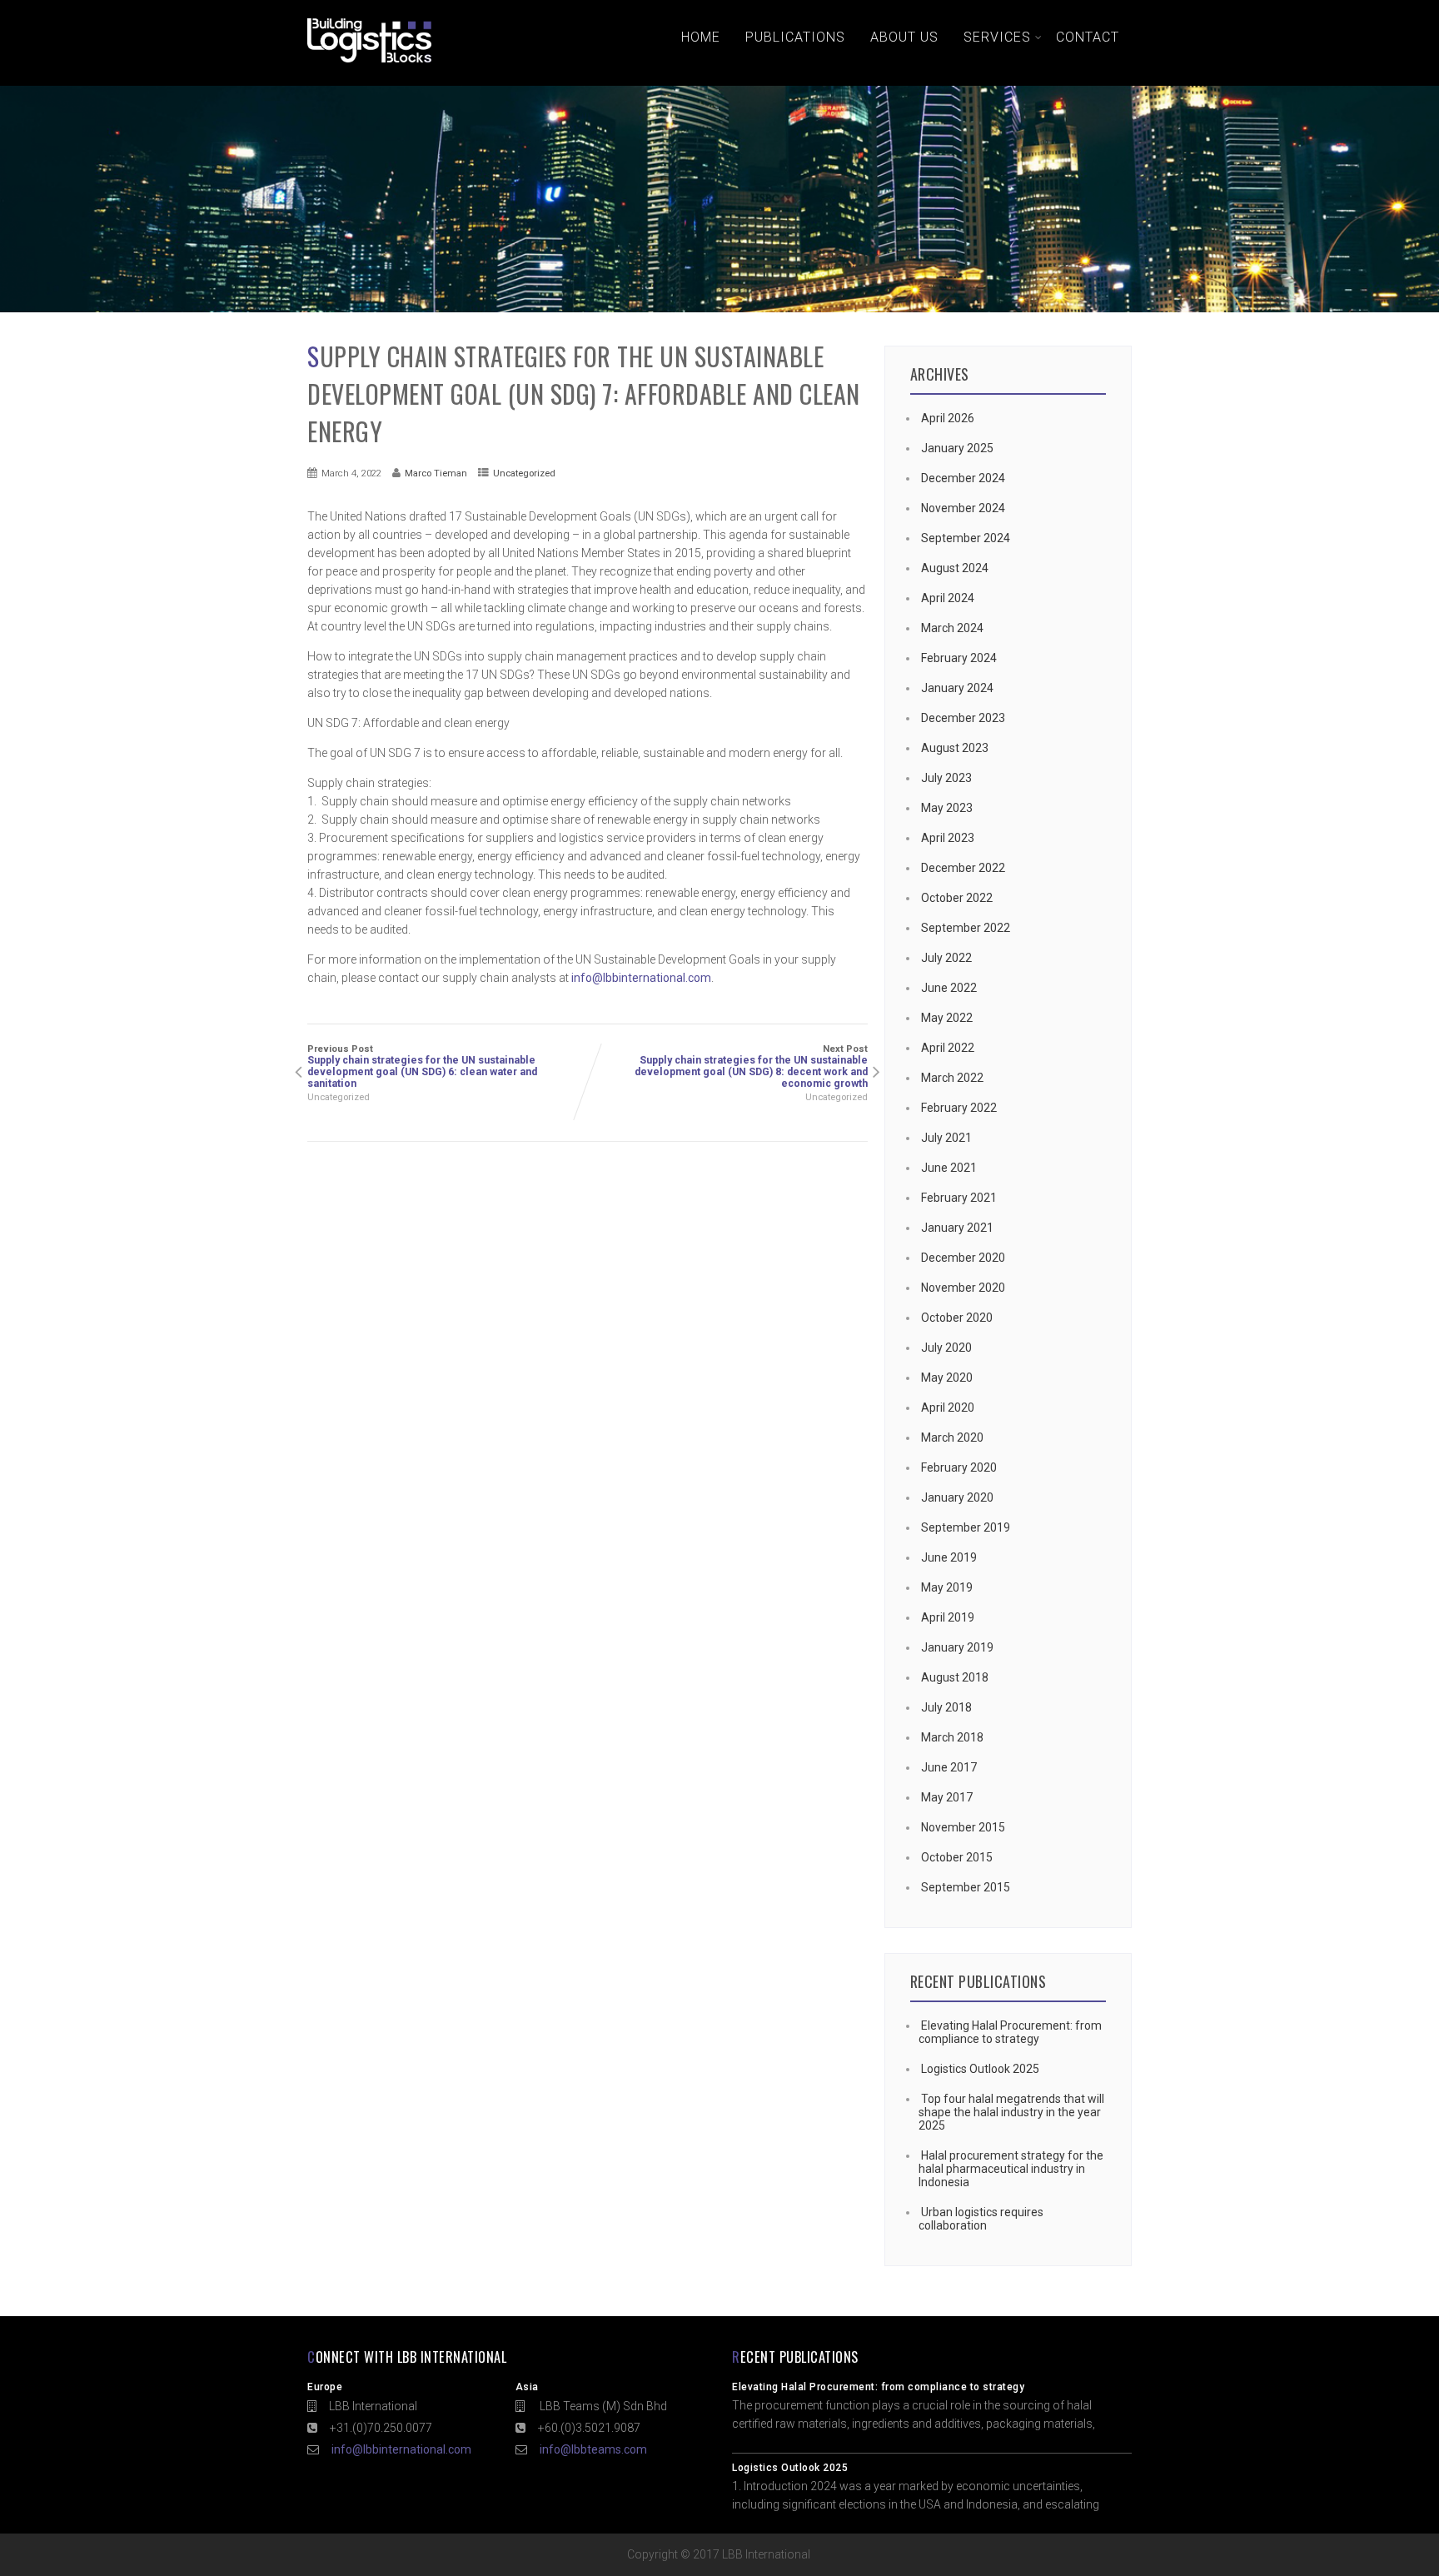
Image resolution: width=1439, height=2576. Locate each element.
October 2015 (957, 1857)
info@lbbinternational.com (641, 978)
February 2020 (959, 1467)
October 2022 (957, 898)
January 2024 (957, 688)
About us (904, 37)
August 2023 (955, 748)
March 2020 (952, 1437)
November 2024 (963, 508)
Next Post (751, 1066)
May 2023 (947, 808)
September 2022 (966, 928)
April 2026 (948, 418)
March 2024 (952, 628)
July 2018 (946, 1707)
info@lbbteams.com (593, 2449)
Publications (795, 37)
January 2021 (957, 1228)
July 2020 (946, 1348)
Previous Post (422, 1066)
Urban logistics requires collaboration (981, 2219)
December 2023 (963, 718)
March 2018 (952, 1737)
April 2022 (948, 1048)
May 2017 (947, 1797)
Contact (1088, 37)
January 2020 (957, 1497)
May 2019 (947, 1587)
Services (997, 37)
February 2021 (959, 1198)
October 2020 (957, 1318)
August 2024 (955, 568)
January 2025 (957, 448)
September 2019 (966, 1527)
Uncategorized (524, 473)
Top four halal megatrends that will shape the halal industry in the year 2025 (1011, 2112)
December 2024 (963, 478)
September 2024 (966, 538)
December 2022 (963, 868)
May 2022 (947, 1018)
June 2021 (949, 1168)
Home (701, 37)
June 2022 (949, 988)
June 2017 (949, 1767)
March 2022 (952, 1078)
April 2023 (948, 838)
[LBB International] (369, 62)
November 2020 (963, 1288)
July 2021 (946, 1138)
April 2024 (948, 598)
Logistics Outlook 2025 (980, 2069)
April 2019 (948, 1617)
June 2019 (949, 1557)
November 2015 (963, 1827)
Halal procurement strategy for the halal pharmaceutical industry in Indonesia (1011, 2169)
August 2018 (955, 1677)
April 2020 (948, 1408)
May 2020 (947, 1378)
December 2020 (963, 1258)
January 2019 (957, 1647)
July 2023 (946, 778)
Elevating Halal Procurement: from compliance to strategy (1010, 2032)
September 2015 (966, 1887)
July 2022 (946, 958)
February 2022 (959, 1108)
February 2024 (959, 658)
